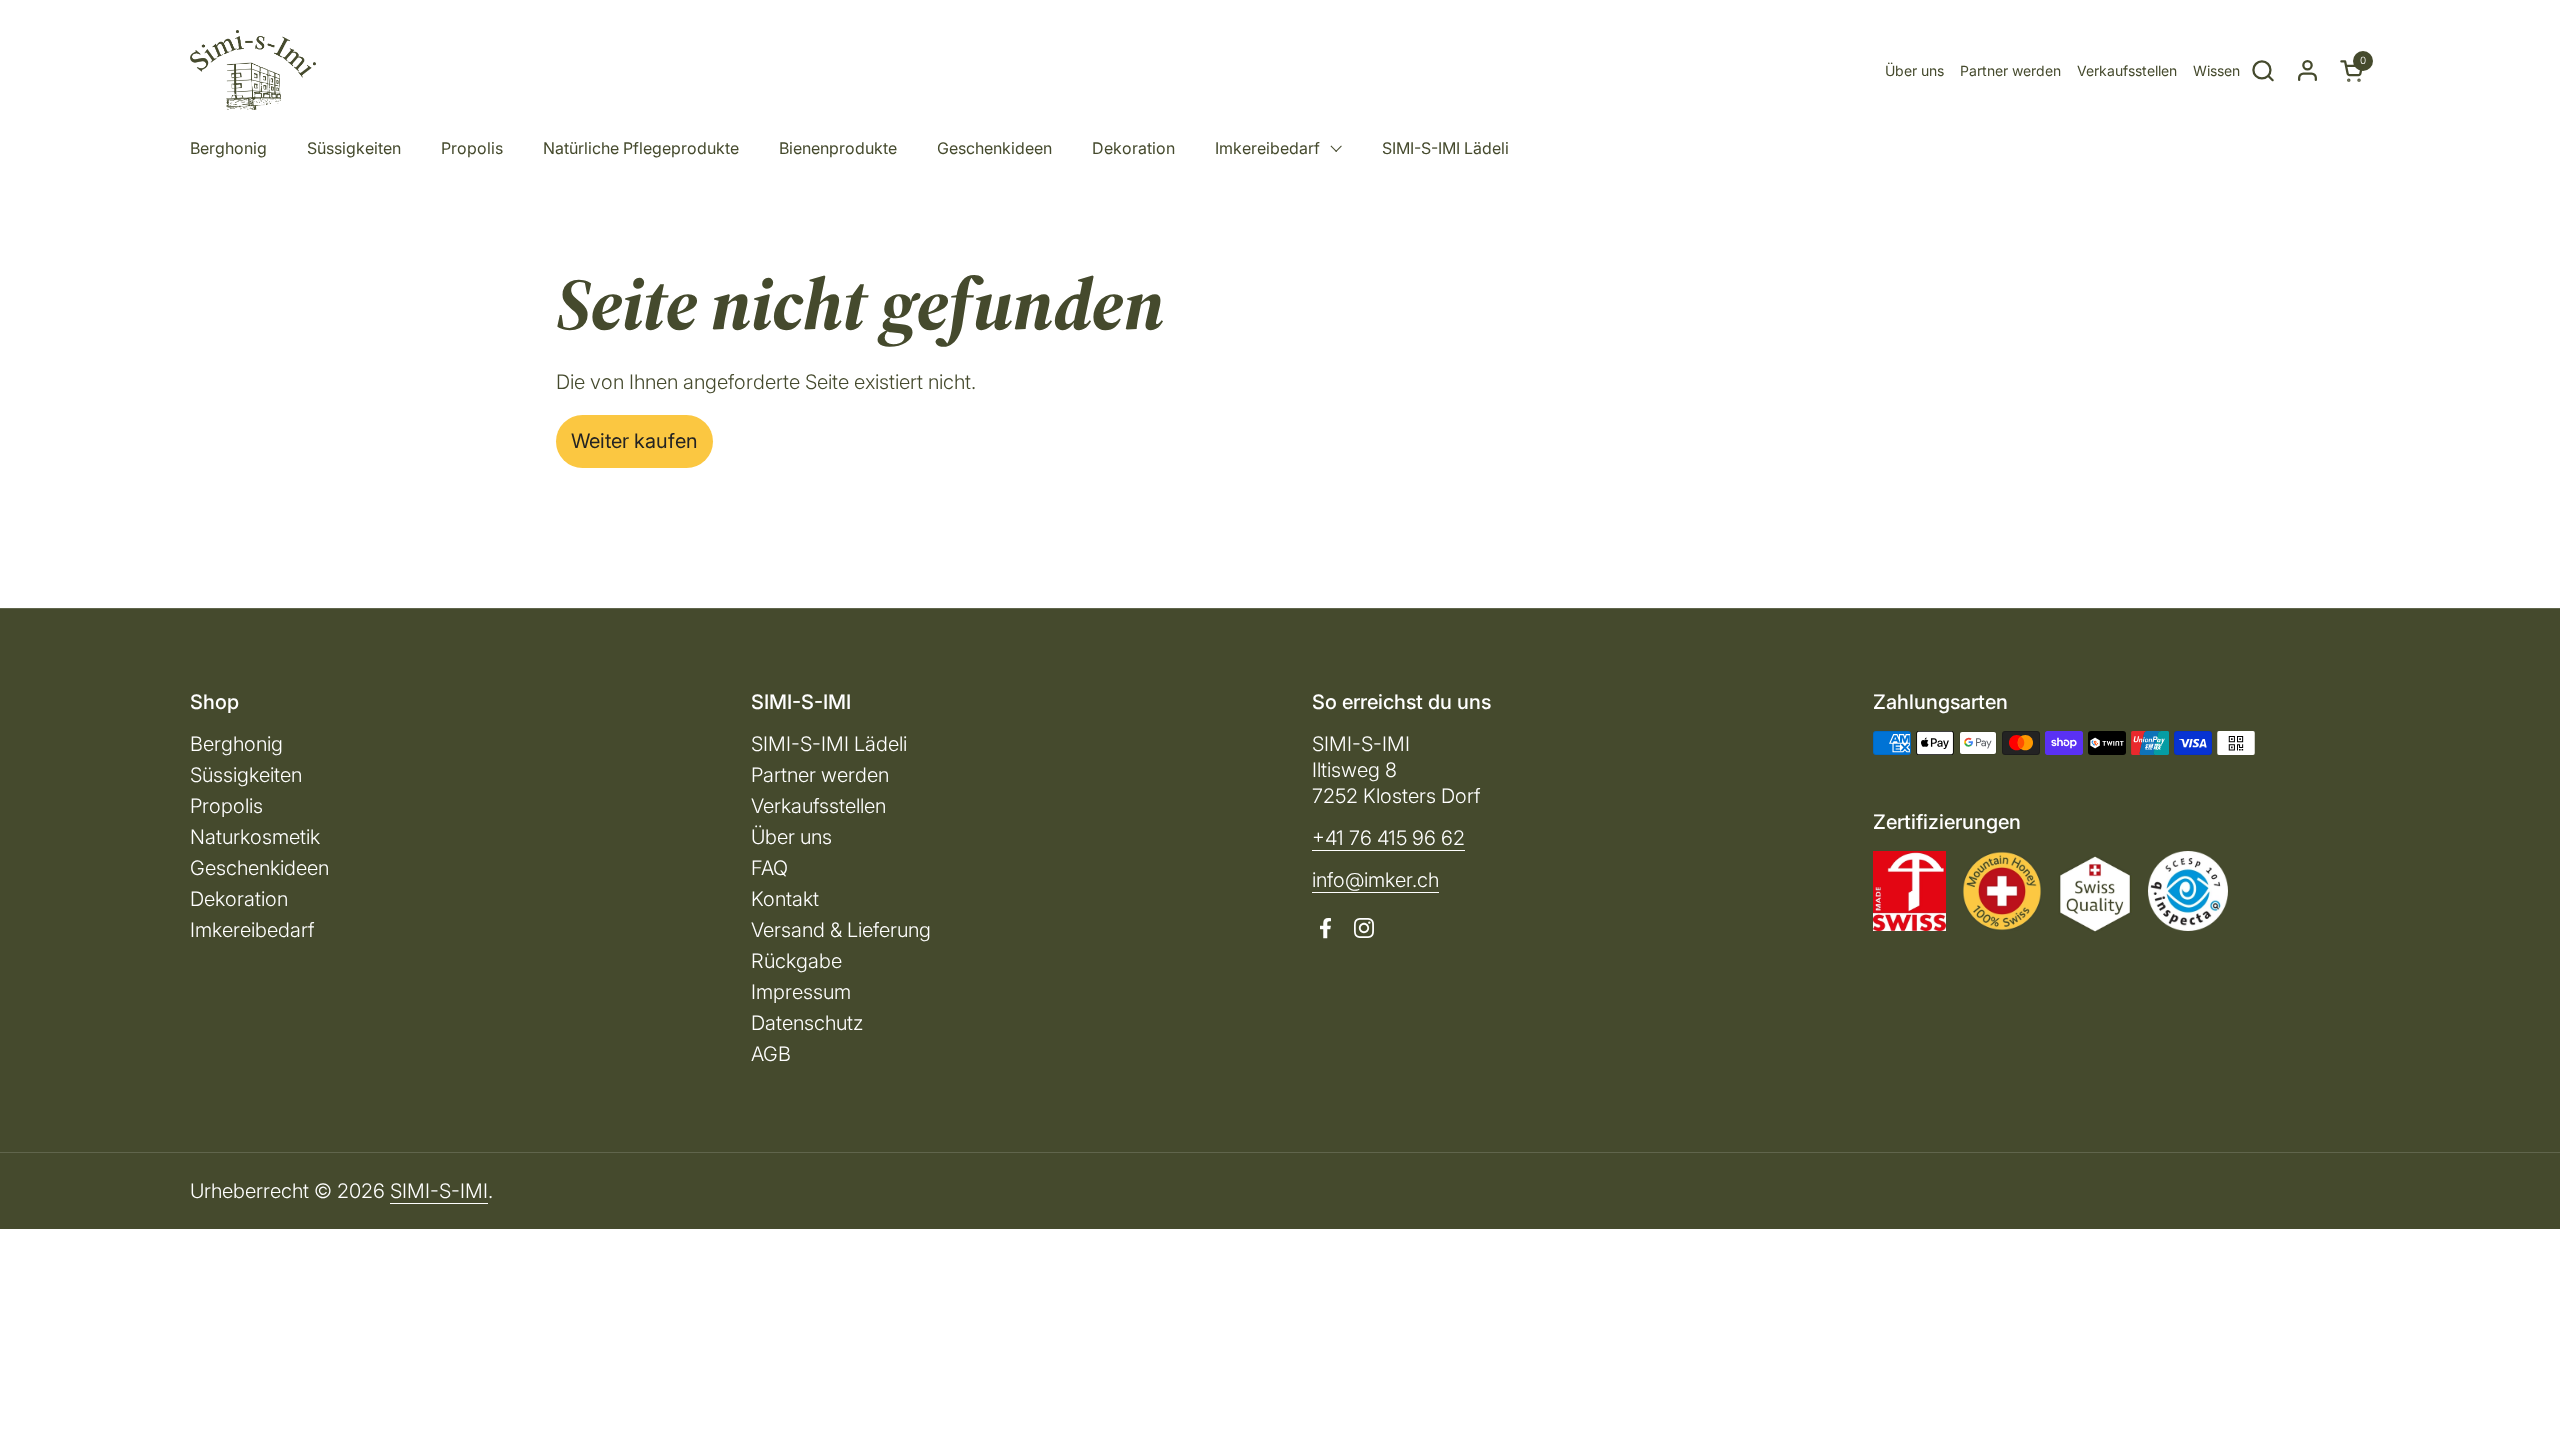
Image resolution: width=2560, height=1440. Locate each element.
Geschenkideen (259, 868)
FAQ (769, 868)
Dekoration (239, 899)
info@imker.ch (1375, 880)
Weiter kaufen (634, 441)
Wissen (2216, 70)
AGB (771, 1054)
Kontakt (785, 899)
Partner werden (2010, 70)
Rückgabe (796, 961)
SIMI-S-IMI (439, 1191)
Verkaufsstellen (2127, 70)
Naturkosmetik (255, 837)
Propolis (226, 806)
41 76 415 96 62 (1395, 838)
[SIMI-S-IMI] (253, 70)
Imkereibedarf (252, 930)
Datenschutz (807, 1023)
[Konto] (2307, 70)
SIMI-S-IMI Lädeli (829, 744)
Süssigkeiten (246, 775)
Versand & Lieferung (841, 930)
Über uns (1914, 70)
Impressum (801, 992)
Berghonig (236, 744)
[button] (2262, 70)
